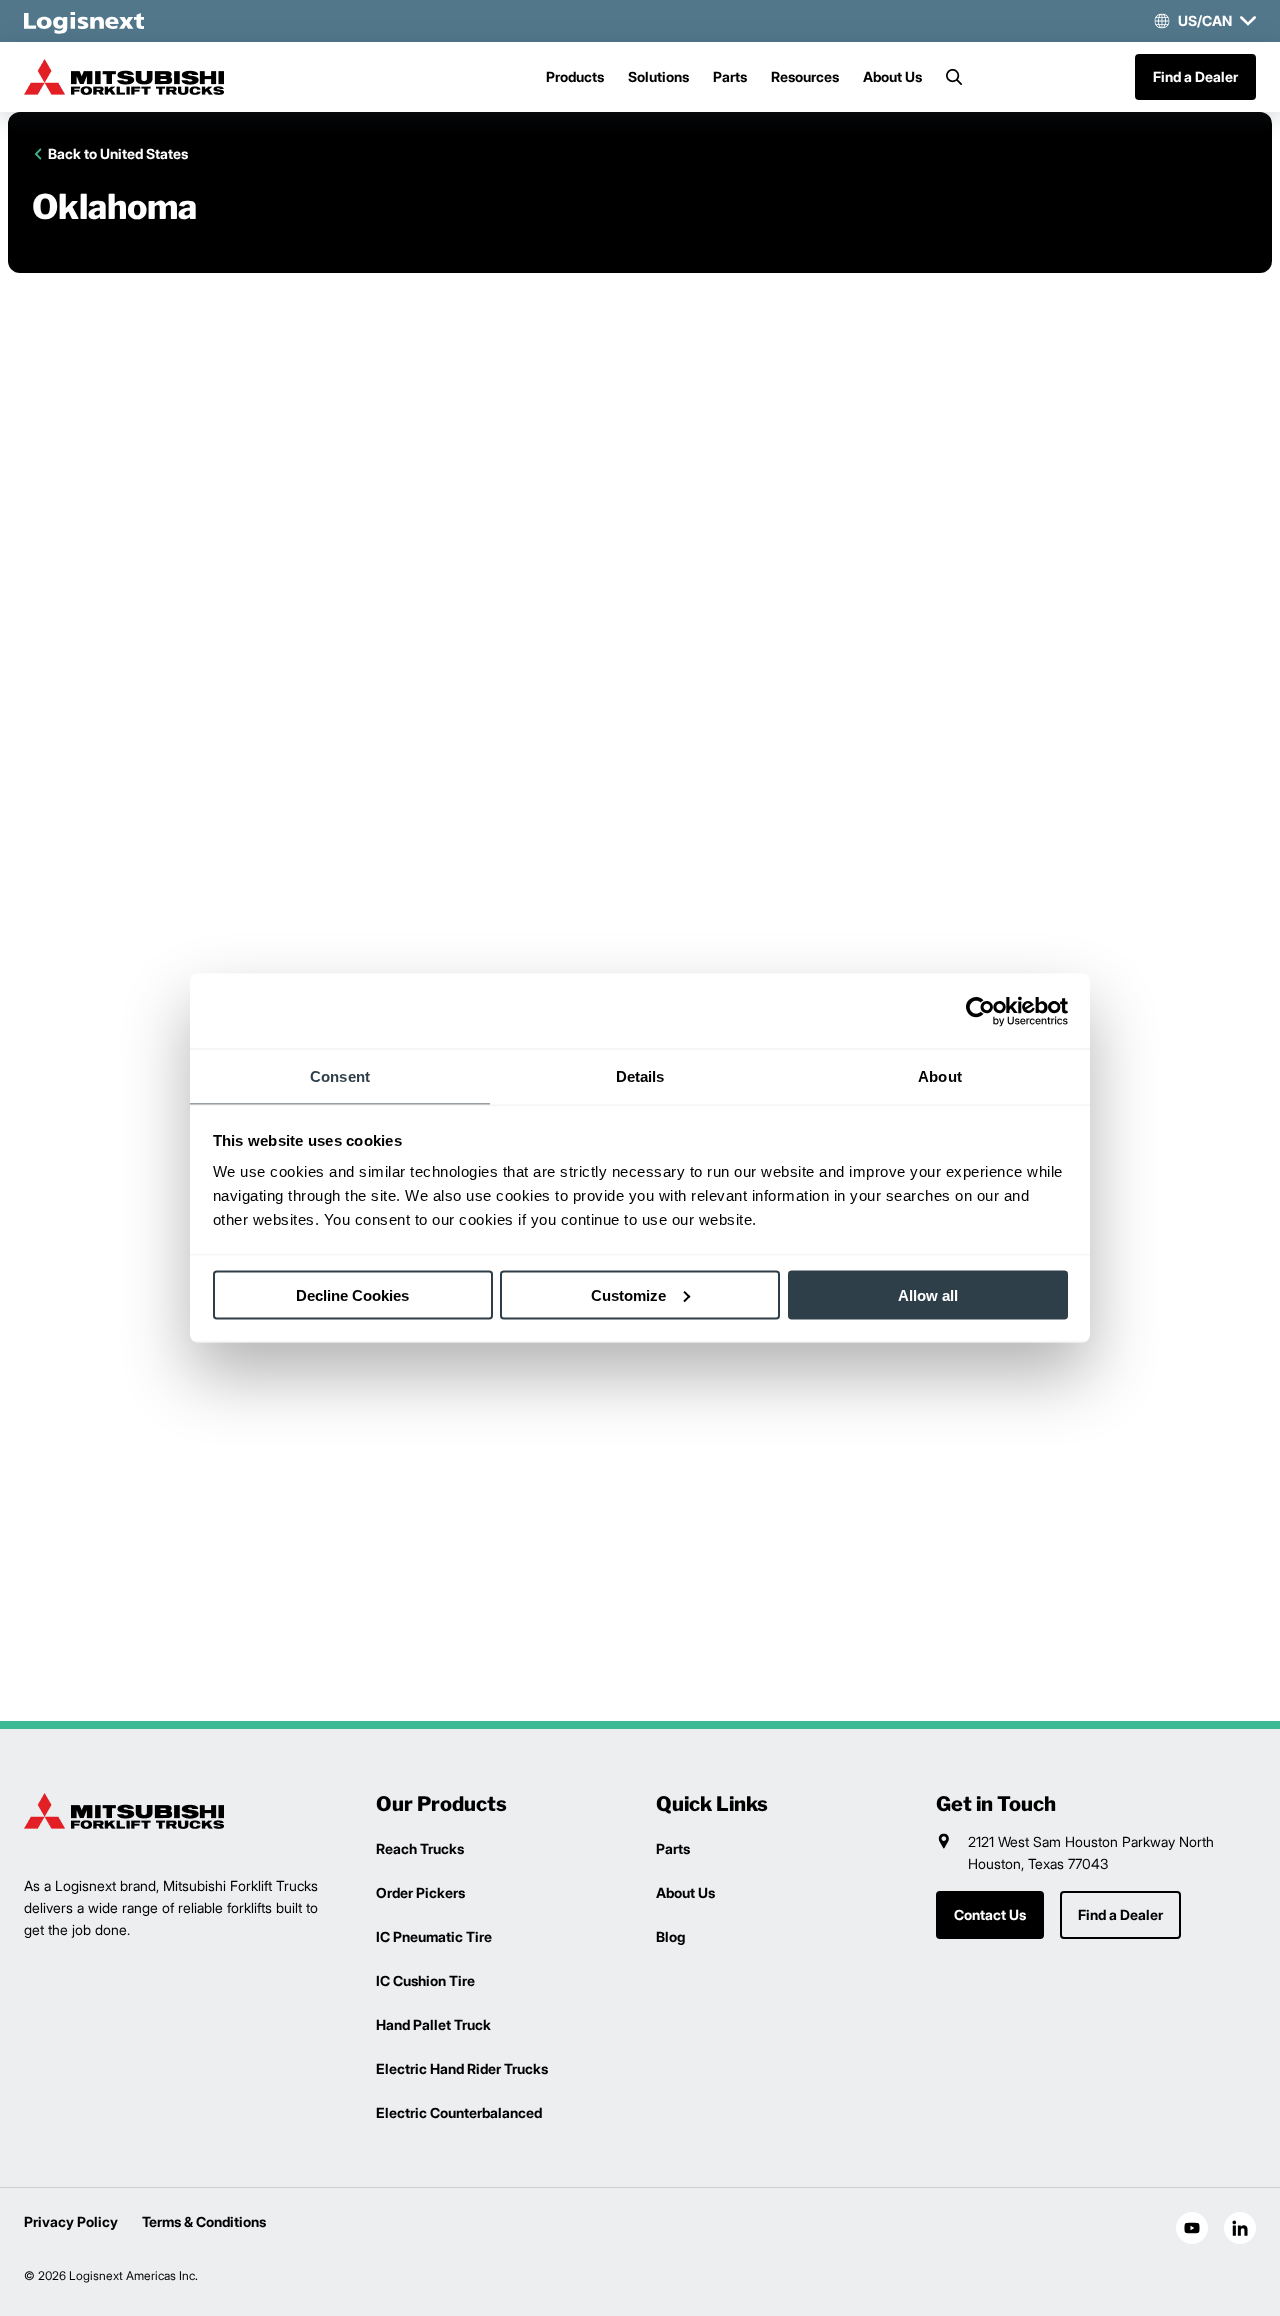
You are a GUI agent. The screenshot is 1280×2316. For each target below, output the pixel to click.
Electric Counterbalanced (459, 2112)
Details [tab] (640, 1076)
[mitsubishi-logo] (124, 77)
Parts (730, 76)
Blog (670, 1936)
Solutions (658, 76)
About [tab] (940, 1076)
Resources (805, 76)
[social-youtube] (1192, 2228)
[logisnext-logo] (124, 1811)
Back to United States (118, 153)
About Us (892, 76)
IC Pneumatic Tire (434, 1936)
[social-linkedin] (1240, 2228)
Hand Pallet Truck (433, 2024)
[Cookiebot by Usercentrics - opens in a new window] (980, 1011)
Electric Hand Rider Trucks (462, 2068)
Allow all (928, 1294)
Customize (628, 1294)
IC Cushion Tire (425, 1980)
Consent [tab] (340, 1076)
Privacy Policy (71, 2221)
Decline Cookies (352, 1294)
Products (575, 76)
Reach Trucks (420, 1848)
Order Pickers (420, 1892)
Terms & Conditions (204, 2221)
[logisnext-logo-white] (84, 21)
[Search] (954, 77)
